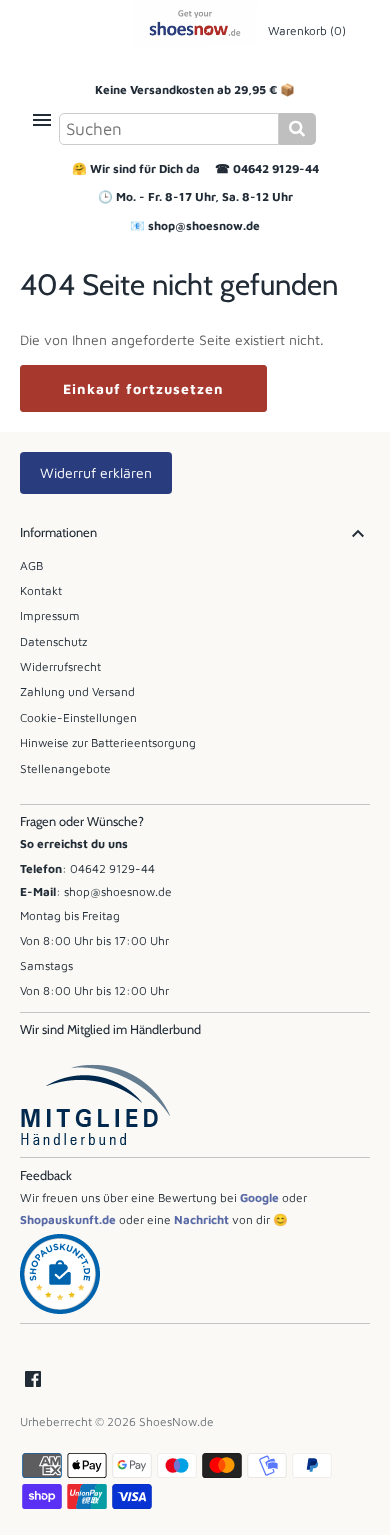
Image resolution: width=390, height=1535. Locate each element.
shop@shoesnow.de (204, 225)
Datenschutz (53, 641)
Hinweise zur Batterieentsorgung (108, 742)
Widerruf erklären (96, 472)
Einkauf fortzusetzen (143, 388)
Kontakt (41, 590)
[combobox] (169, 129)
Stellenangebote (65, 768)
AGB (31, 565)
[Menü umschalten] (42, 120)
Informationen (58, 532)
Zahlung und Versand (77, 691)
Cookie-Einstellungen (78, 717)
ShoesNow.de (176, 1421)
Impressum (50, 615)
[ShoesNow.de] (195, 23)
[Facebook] (33, 1380)
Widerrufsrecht (60, 666)
